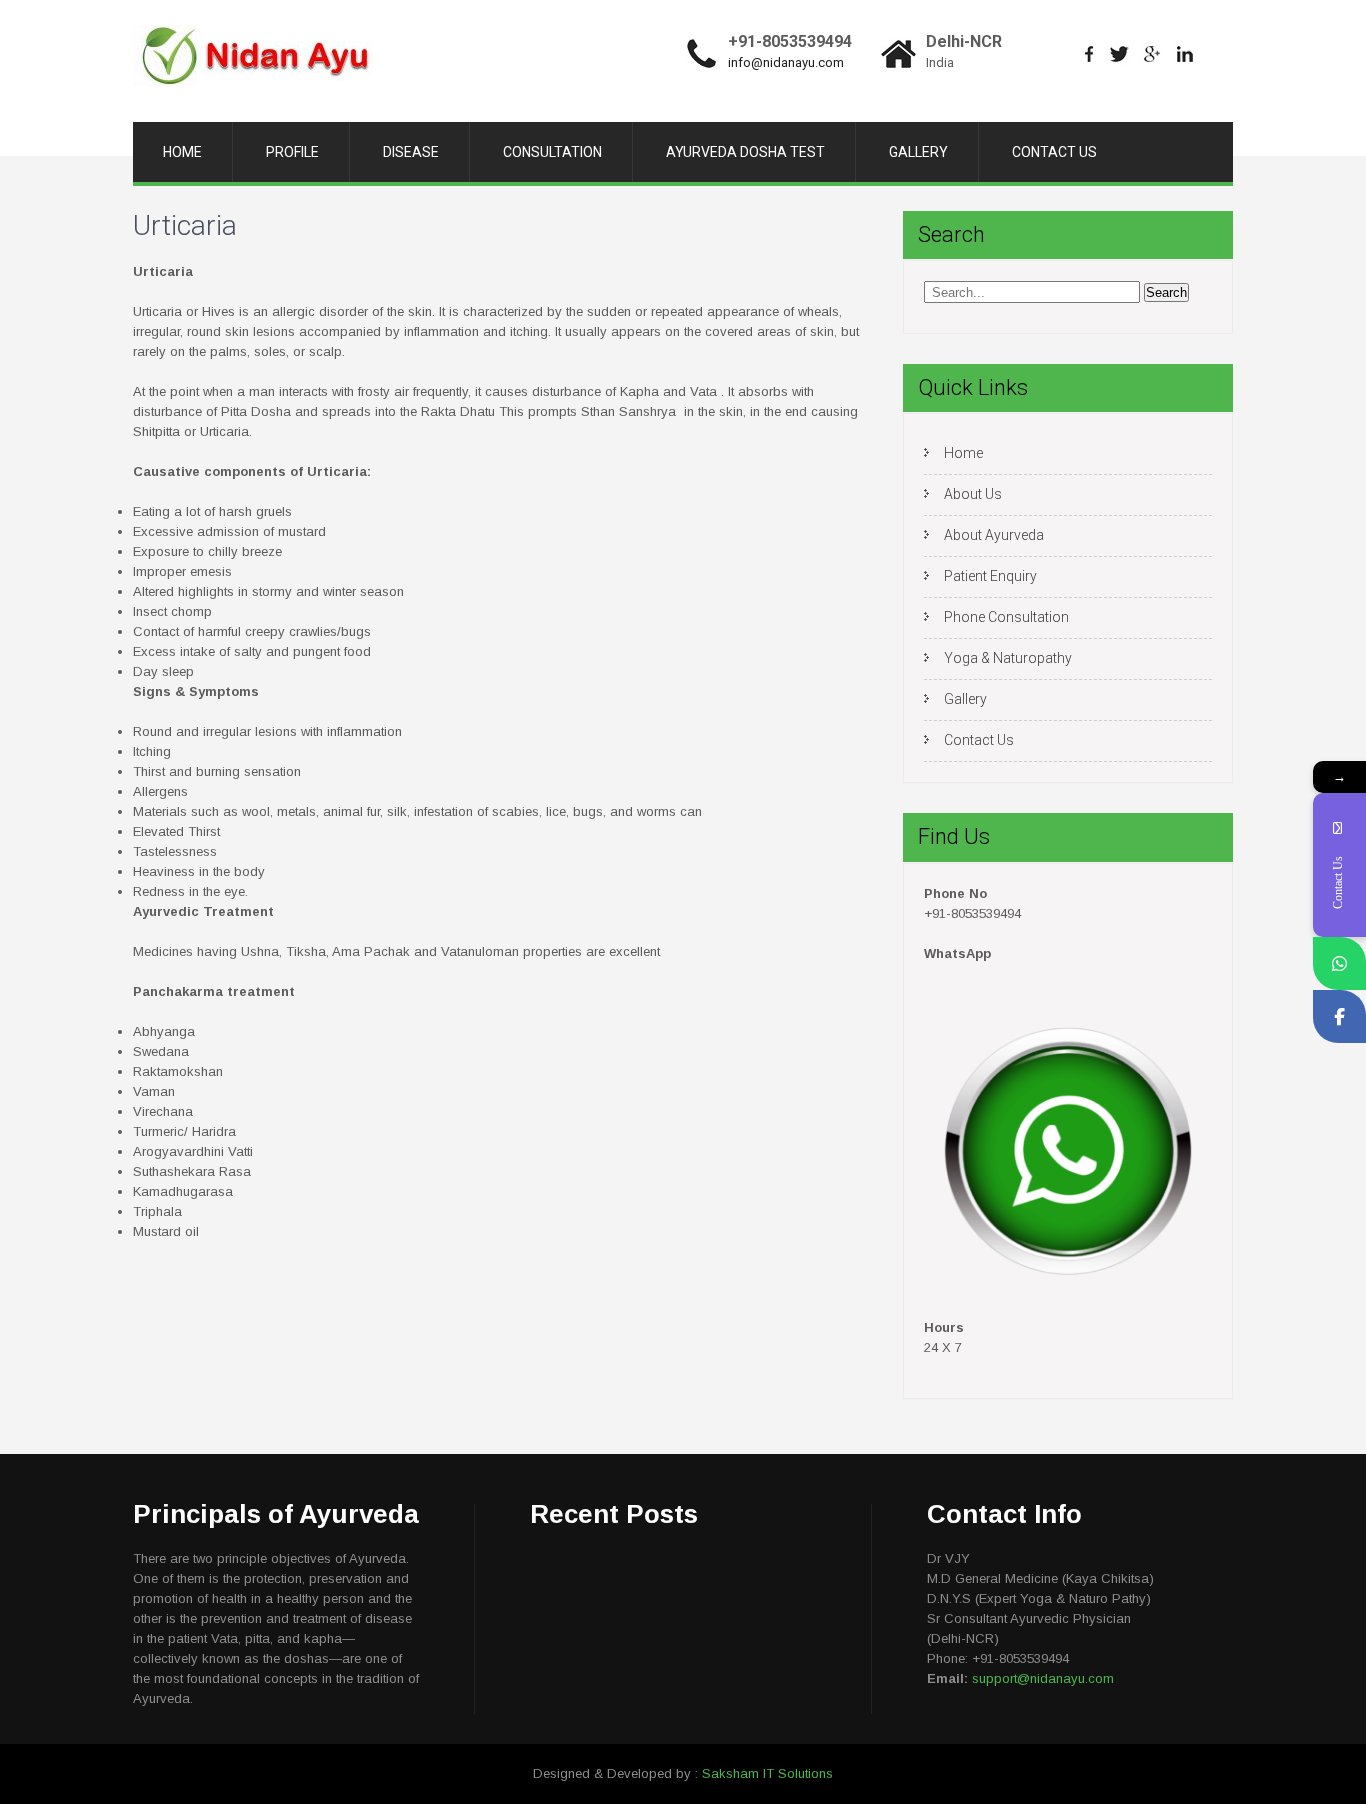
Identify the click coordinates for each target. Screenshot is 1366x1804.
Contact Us (1054, 152)
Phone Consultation (1006, 617)
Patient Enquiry (990, 576)
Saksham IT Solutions (767, 1773)
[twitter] (1119, 54)
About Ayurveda (994, 535)
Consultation (552, 152)
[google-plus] (1152, 54)
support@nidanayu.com (1043, 1678)
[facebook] (1089, 54)
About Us (973, 494)
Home (182, 152)
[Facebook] (1339, 1016)
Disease (411, 152)
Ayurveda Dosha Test (745, 152)
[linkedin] (1185, 54)
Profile (292, 152)
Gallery (918, 152)
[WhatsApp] (1339, 963)
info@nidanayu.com (786, 62)
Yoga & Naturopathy (1008, 658)
